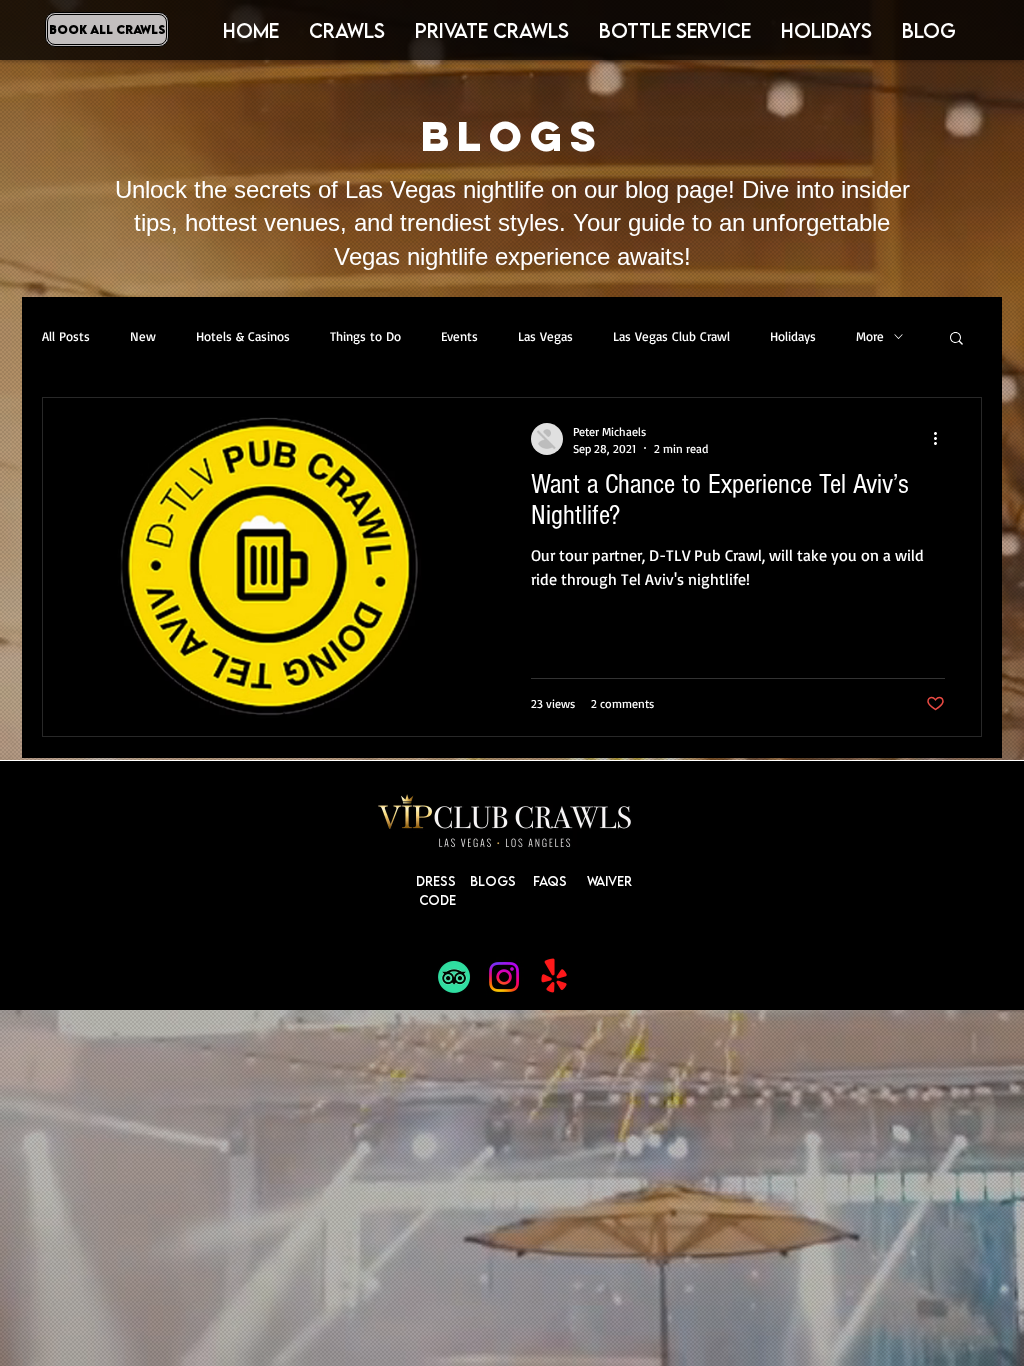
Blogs (493, 881)
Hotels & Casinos (243, 336)
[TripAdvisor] (454, 977)
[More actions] (942, 439)
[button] (826, 30)
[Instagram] (504, 977)
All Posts (66, 336)
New (143, 336)
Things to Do (365, 336)
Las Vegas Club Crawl (671, 336)
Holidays (793, 336)
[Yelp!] (554, 977)
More (870, 336)
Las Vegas (545, 336)
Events (459, 336)
